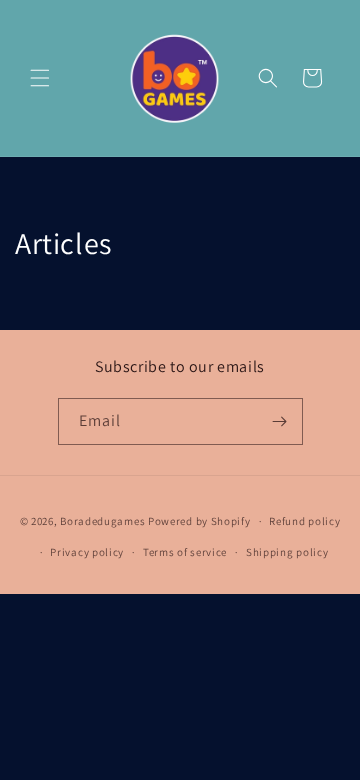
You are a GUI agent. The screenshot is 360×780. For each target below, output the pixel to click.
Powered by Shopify (199, 521)
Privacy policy (87, 552)
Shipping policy (287, 552)
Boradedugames (102, 521)
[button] (40, 78)
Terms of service (185, 552)
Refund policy (304, 521)
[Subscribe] (280, 421)
